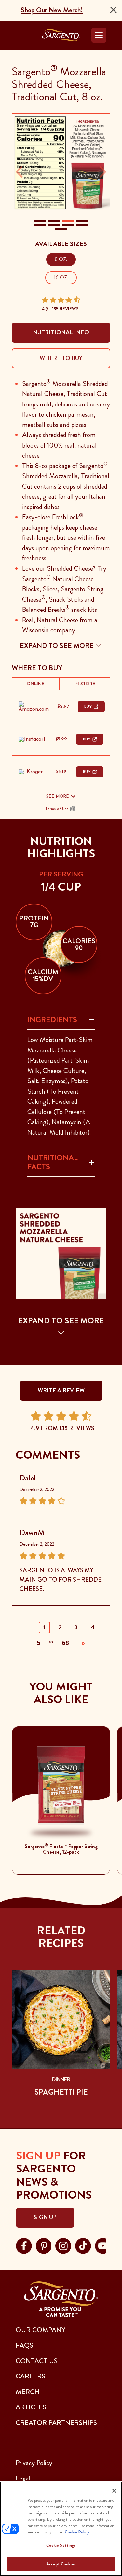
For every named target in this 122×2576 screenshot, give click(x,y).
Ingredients (52, 1020)
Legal (23, 2478)
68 (65, 1643)
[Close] (113, 10)
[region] (61, 2529)
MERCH (28, 2392)
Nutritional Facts (53, 1162)
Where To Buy (61, 358)
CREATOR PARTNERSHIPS (56, 2423)
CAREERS (30, 2376)
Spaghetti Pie (61, 2092)
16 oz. (61, 278)
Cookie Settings (61, 2545)
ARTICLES (31, 2407)
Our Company (41, 2330)
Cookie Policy (77, 2532)
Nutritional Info (61, 332)
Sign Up (45, 2217)
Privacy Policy (34, 2463)
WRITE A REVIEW (61, 1391)
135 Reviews (65, 309)
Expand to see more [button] (58, 646)
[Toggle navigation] (99, 35)
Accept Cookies (61, 2564)
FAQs (24, 2345)
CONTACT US (37, 2361)
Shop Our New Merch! (52, 10)
